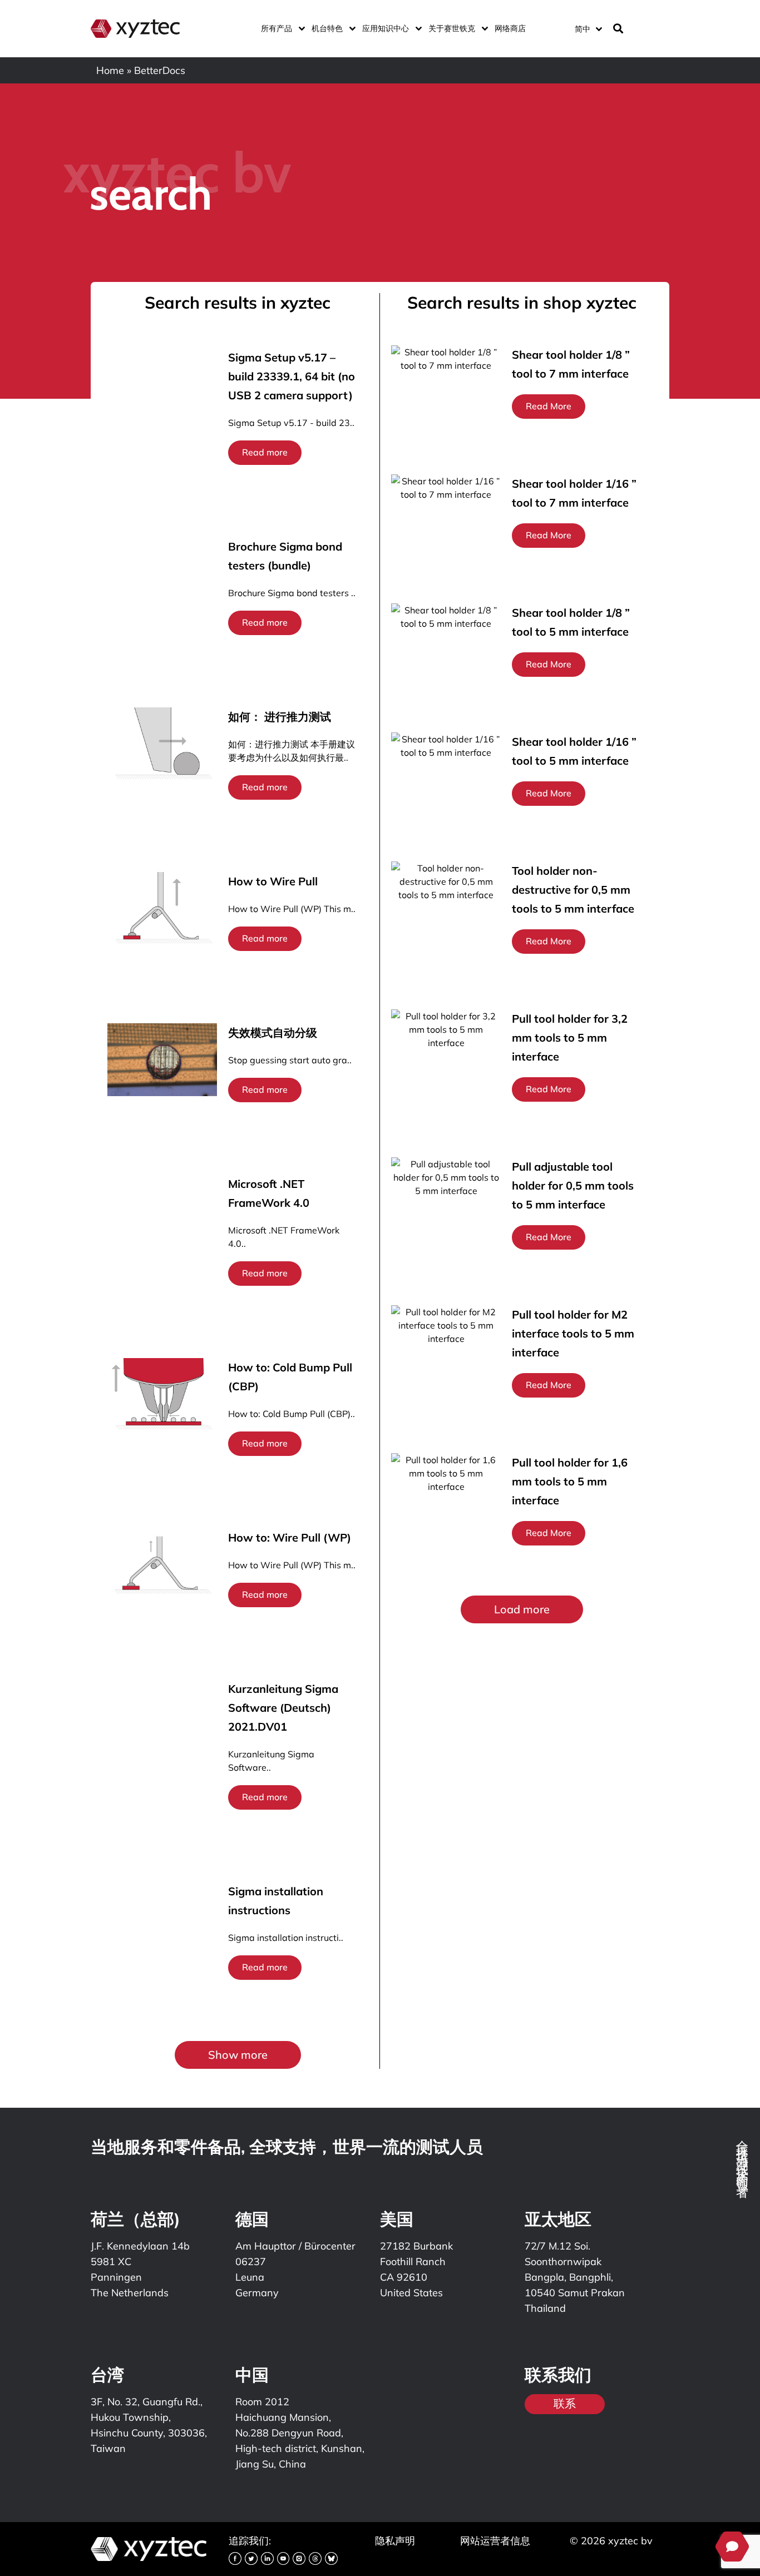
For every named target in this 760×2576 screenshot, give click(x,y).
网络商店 (510, 28)
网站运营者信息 (495, 2541)
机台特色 (327, 28)
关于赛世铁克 (452, 28)
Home (110, 70)
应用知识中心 (386, 28)
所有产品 (277, 28)
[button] (238, 2055)
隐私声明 (395, 2541)
